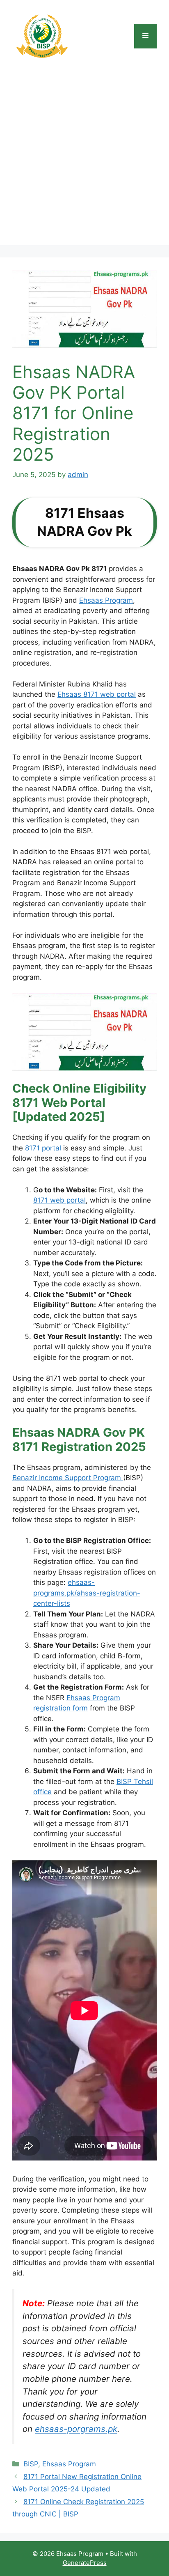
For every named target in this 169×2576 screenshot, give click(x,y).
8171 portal (43, 1148)
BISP (31, 2464)
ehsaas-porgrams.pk (76, 2429)
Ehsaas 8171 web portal (97, 694)
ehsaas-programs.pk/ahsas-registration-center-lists (87, 1593)
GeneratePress (85, 2563)
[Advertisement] (84, 161)
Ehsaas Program (106, 600)
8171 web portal (59, 1200)
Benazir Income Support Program (68, 1478)
